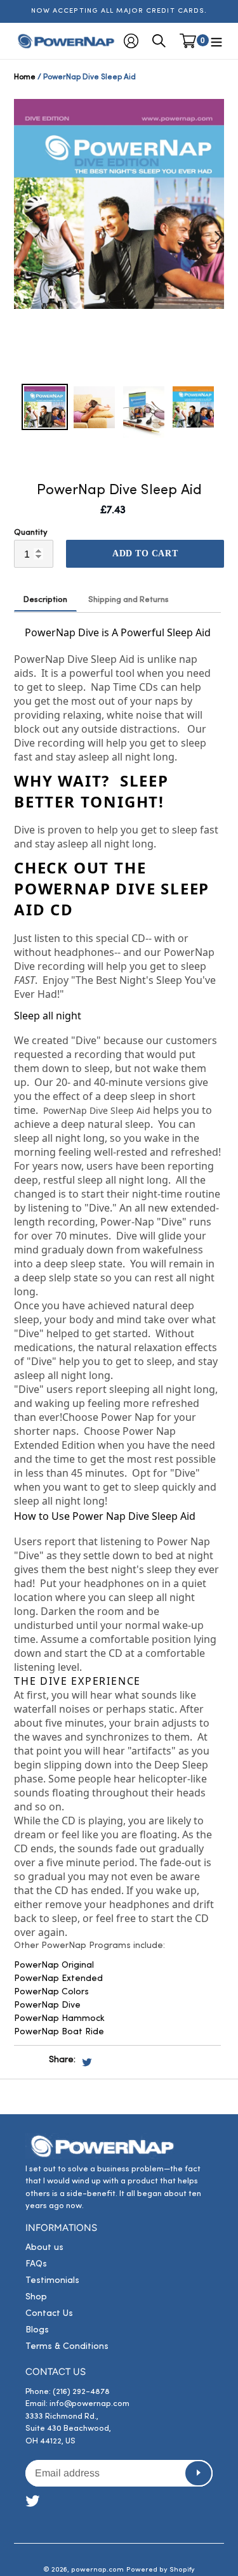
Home (25, 77)
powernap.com (97, 2570)
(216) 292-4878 (81, 2392)
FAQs (36, 2264)
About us (44, 2248)
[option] (119, 204)
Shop (36, 2297)
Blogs (37, 2330)
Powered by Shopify (161, 2570)
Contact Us (49, 2314)
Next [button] (218, 238)
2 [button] (110, 370)
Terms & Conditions (67, 2347)
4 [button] (148, 370)
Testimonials (52, 2281)
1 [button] (91, 370)
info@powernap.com (89, 2404)
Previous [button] (20, 238)
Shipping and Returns (129, 600)
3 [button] (129, 370)
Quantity (31, 533)
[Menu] (216, 41)
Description (45, 600)
